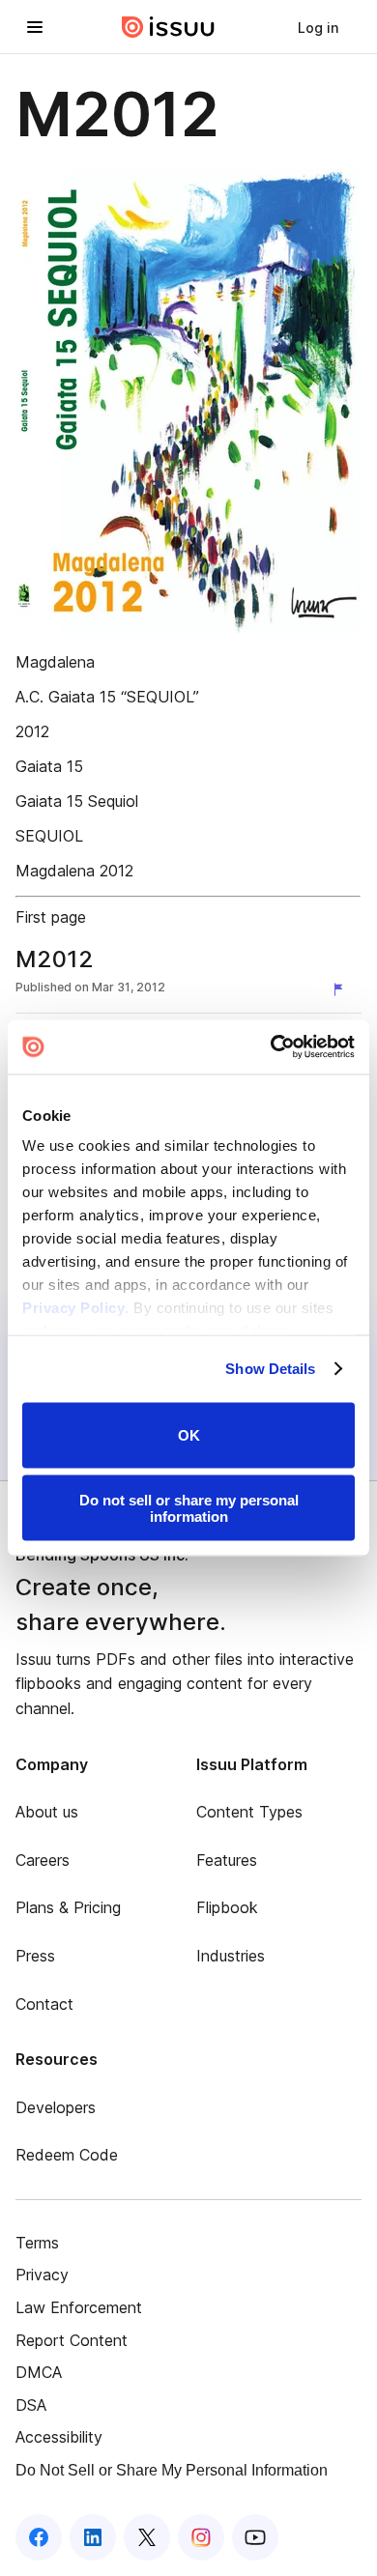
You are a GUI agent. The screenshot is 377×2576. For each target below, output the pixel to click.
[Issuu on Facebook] (39, 2537)
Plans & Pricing (68, 1907)
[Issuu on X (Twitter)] (147, 2537)
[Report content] (342, 989)
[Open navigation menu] (35, 27)
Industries (231, 1956)
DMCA (39, 2372)
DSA (31, 2405)
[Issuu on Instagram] (201, 2537)
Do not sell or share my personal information (189, 1508)
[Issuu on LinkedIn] (93, 2537)
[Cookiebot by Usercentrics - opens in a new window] (271, 1047)
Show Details (270, 1369)
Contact (44, 2004)
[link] (318, 27)
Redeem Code (67, 2155)
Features (227, 1860)
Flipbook (227, 1907)
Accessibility (59, 2437)
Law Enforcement (79, 2307)
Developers (56, 2107)
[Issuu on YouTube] (255, 2537)
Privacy (42, 2275)
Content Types (249, 1812)
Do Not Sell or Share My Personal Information (172, 2470)
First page (51, 917)
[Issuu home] (168, 27)
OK (189, 1435)
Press (35, 1956)
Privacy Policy (73, 1308)
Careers (43, 1860)
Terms (37, 2243)
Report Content (72, 2340)
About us (47, 1812)
